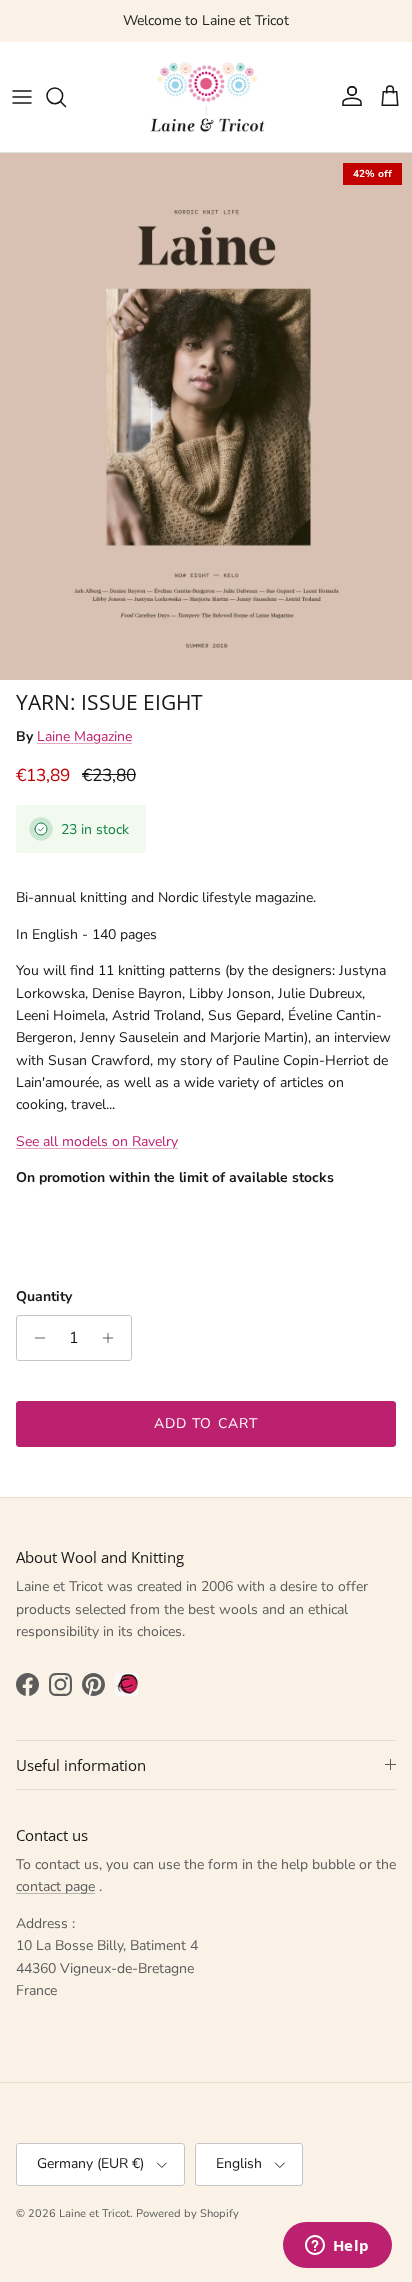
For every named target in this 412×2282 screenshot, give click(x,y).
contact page (55, 1886)
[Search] (66, 97)
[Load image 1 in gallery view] (206, 416)
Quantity (44, 1296)
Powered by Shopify (187, 2213)
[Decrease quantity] (34, 1338)
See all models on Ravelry (97, 1141)
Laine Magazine (84, 736)
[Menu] (22, 97)
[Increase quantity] (113, 1338)
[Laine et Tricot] (206, 97)
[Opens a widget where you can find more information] (337, 2247)
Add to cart (206, 1423)
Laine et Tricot (94, 2213)
